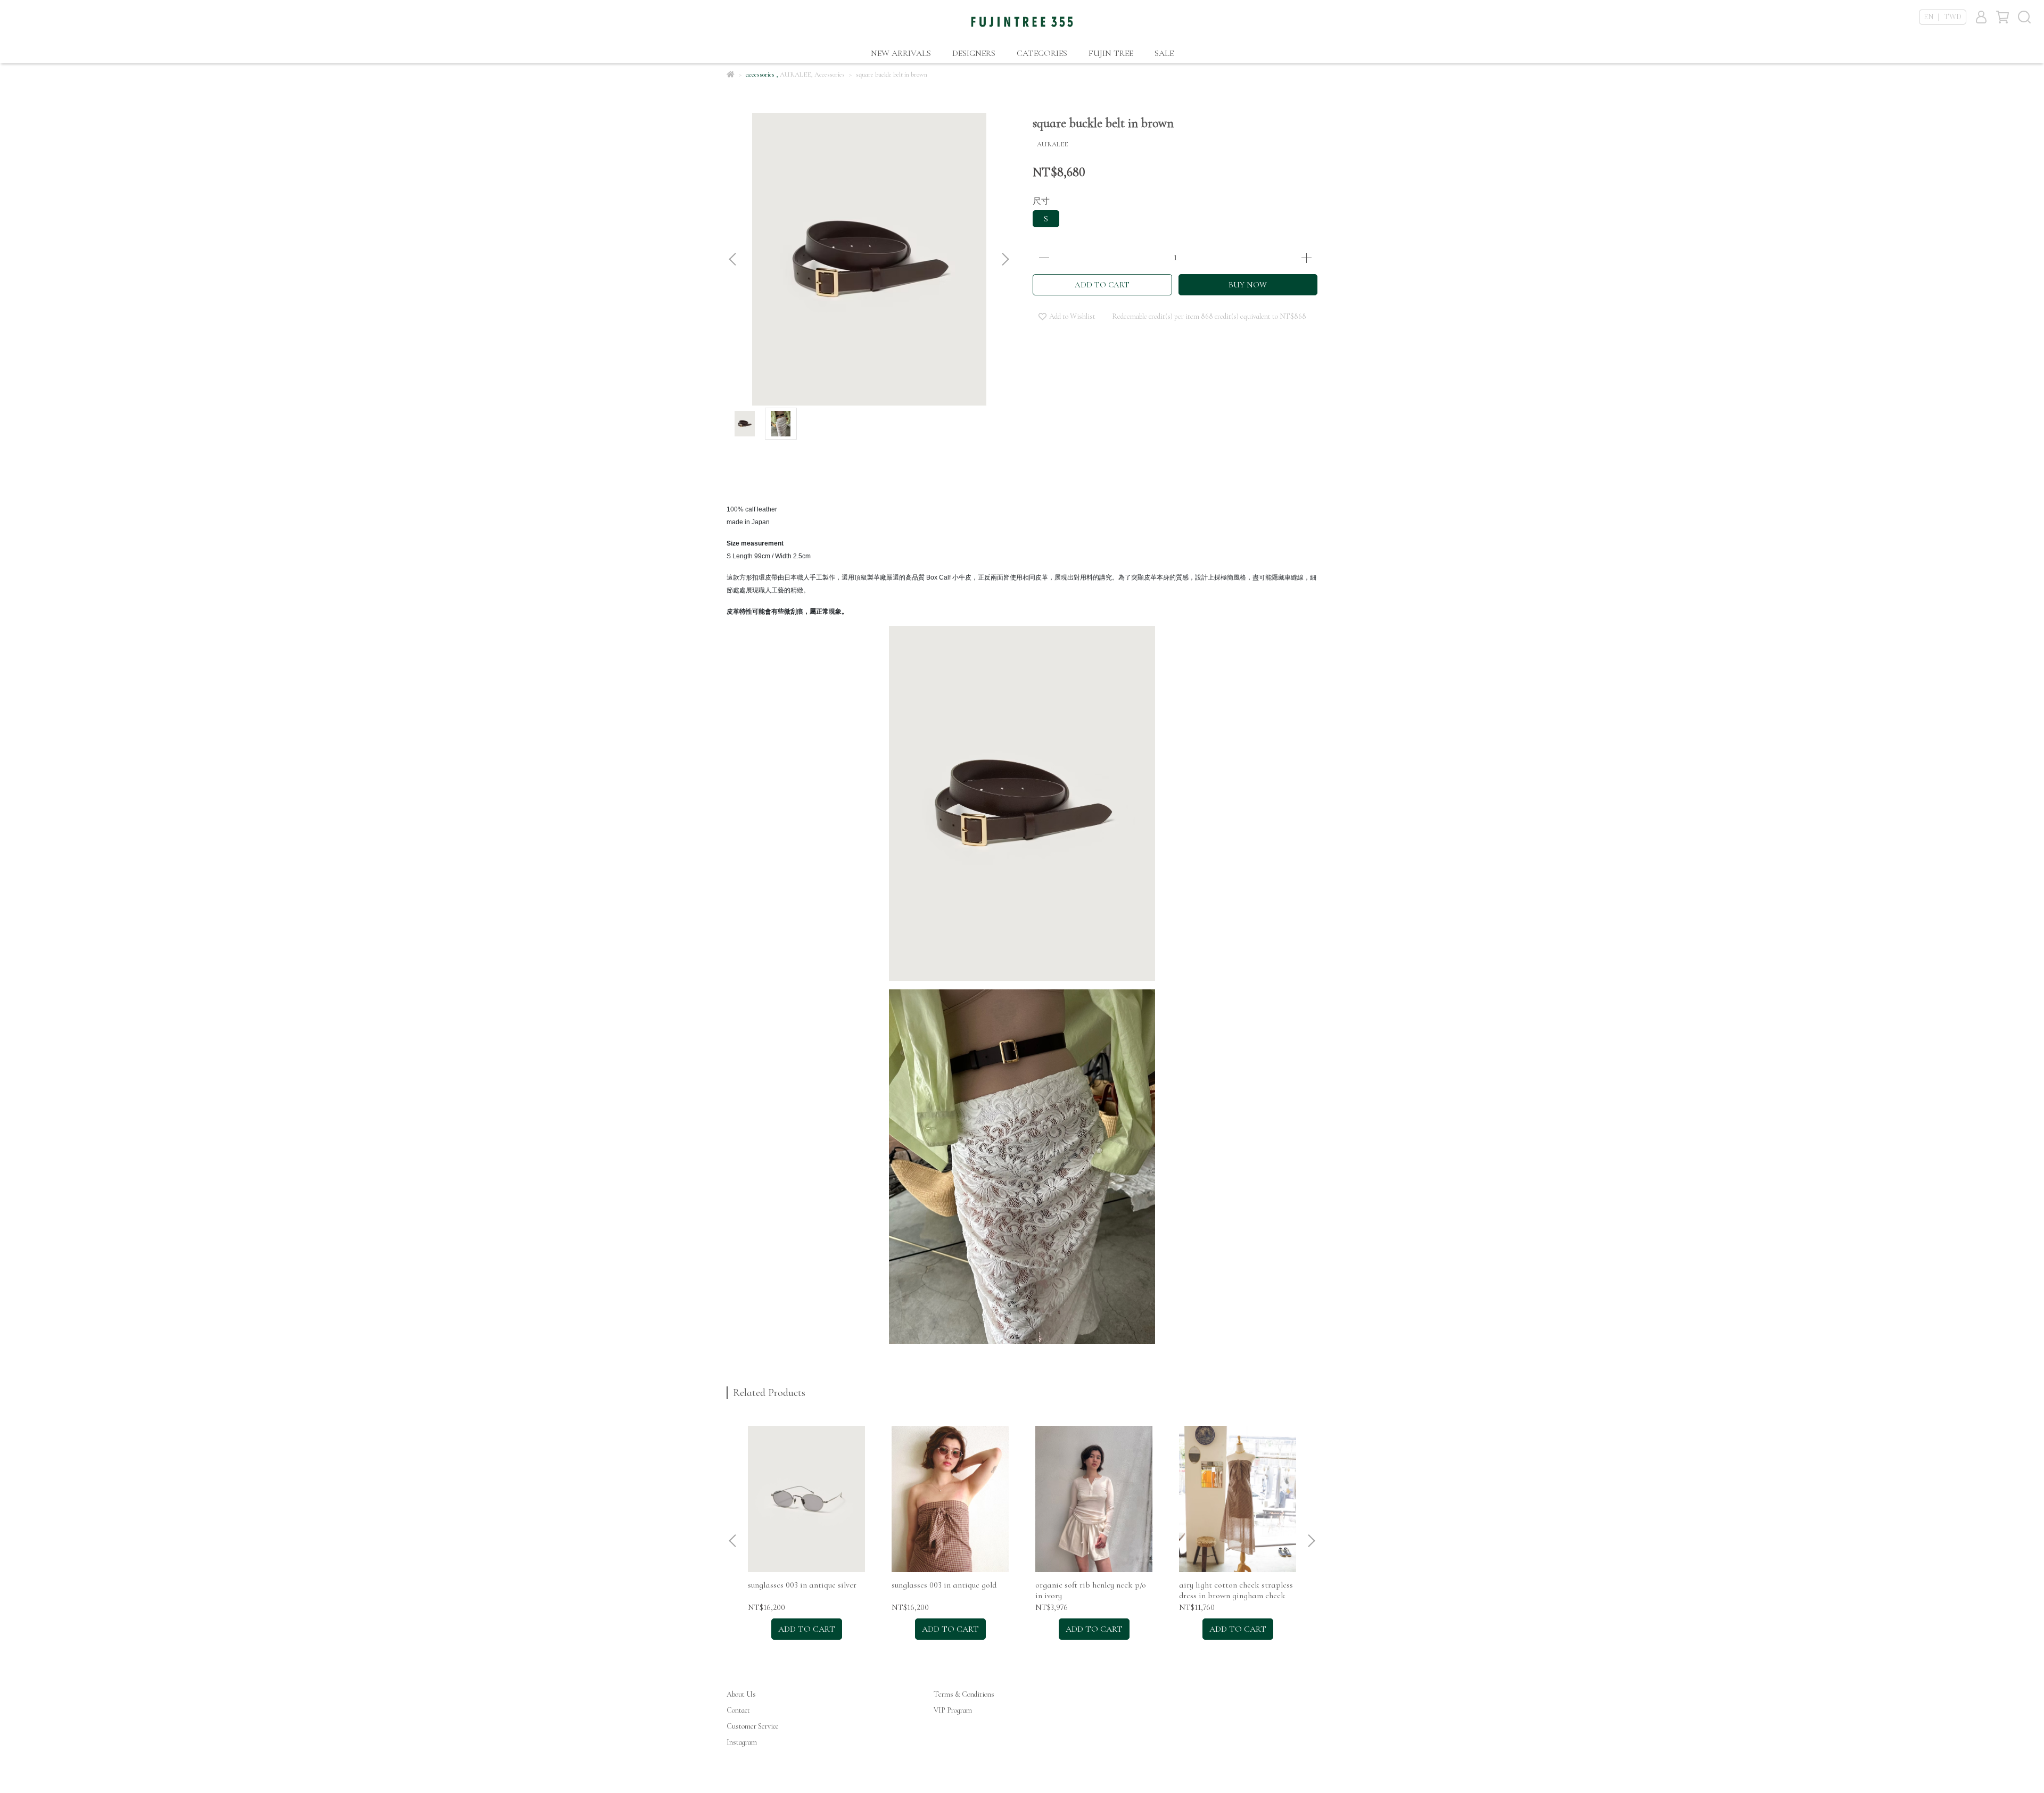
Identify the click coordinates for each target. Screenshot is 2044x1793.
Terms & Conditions (964, 1694)
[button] (1005, 259)
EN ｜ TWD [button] (1943, 17)
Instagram (742, 1742)
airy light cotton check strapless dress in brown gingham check (1236, 1590)
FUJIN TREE (1111, 53)
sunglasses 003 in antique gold (944, 1585)
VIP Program (953, 1710)
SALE (1164, 53)
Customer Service (753, 1726)
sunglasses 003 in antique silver (802, 1585)
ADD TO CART (1102, 285)
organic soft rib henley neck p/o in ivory (1091, 1590)
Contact (738, 1710)
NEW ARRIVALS (901, 53)
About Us (741, 1694)
